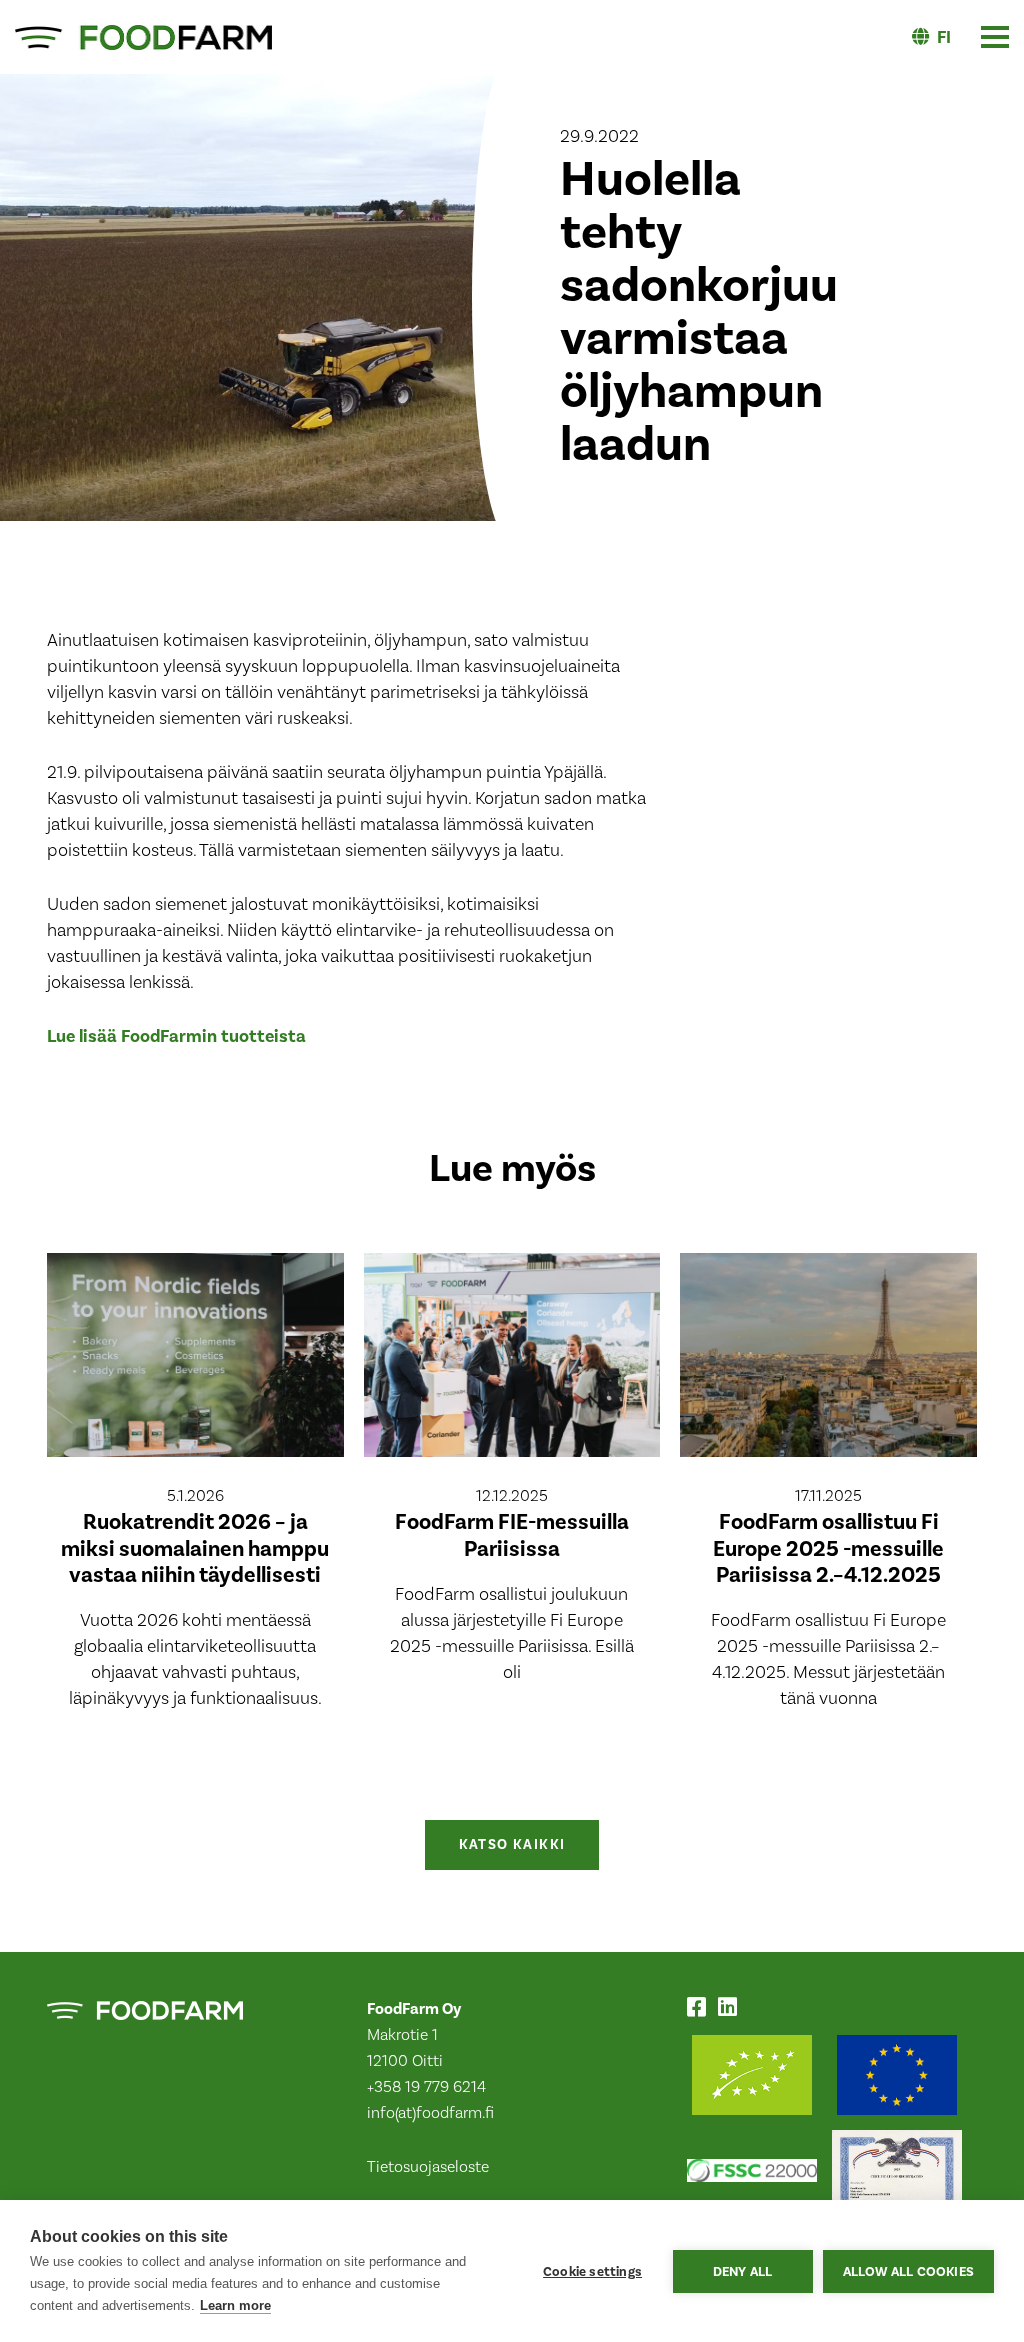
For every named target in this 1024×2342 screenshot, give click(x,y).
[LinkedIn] (731, 2010)
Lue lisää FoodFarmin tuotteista (176, 1036)
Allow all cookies (908, 2271)
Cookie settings (592, 2271)
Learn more (235, 2305)
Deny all (743, 2271)
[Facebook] (700, 2010)
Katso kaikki (512, 1845)
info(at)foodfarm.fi (430, 2113)
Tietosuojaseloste (428, 2167)
